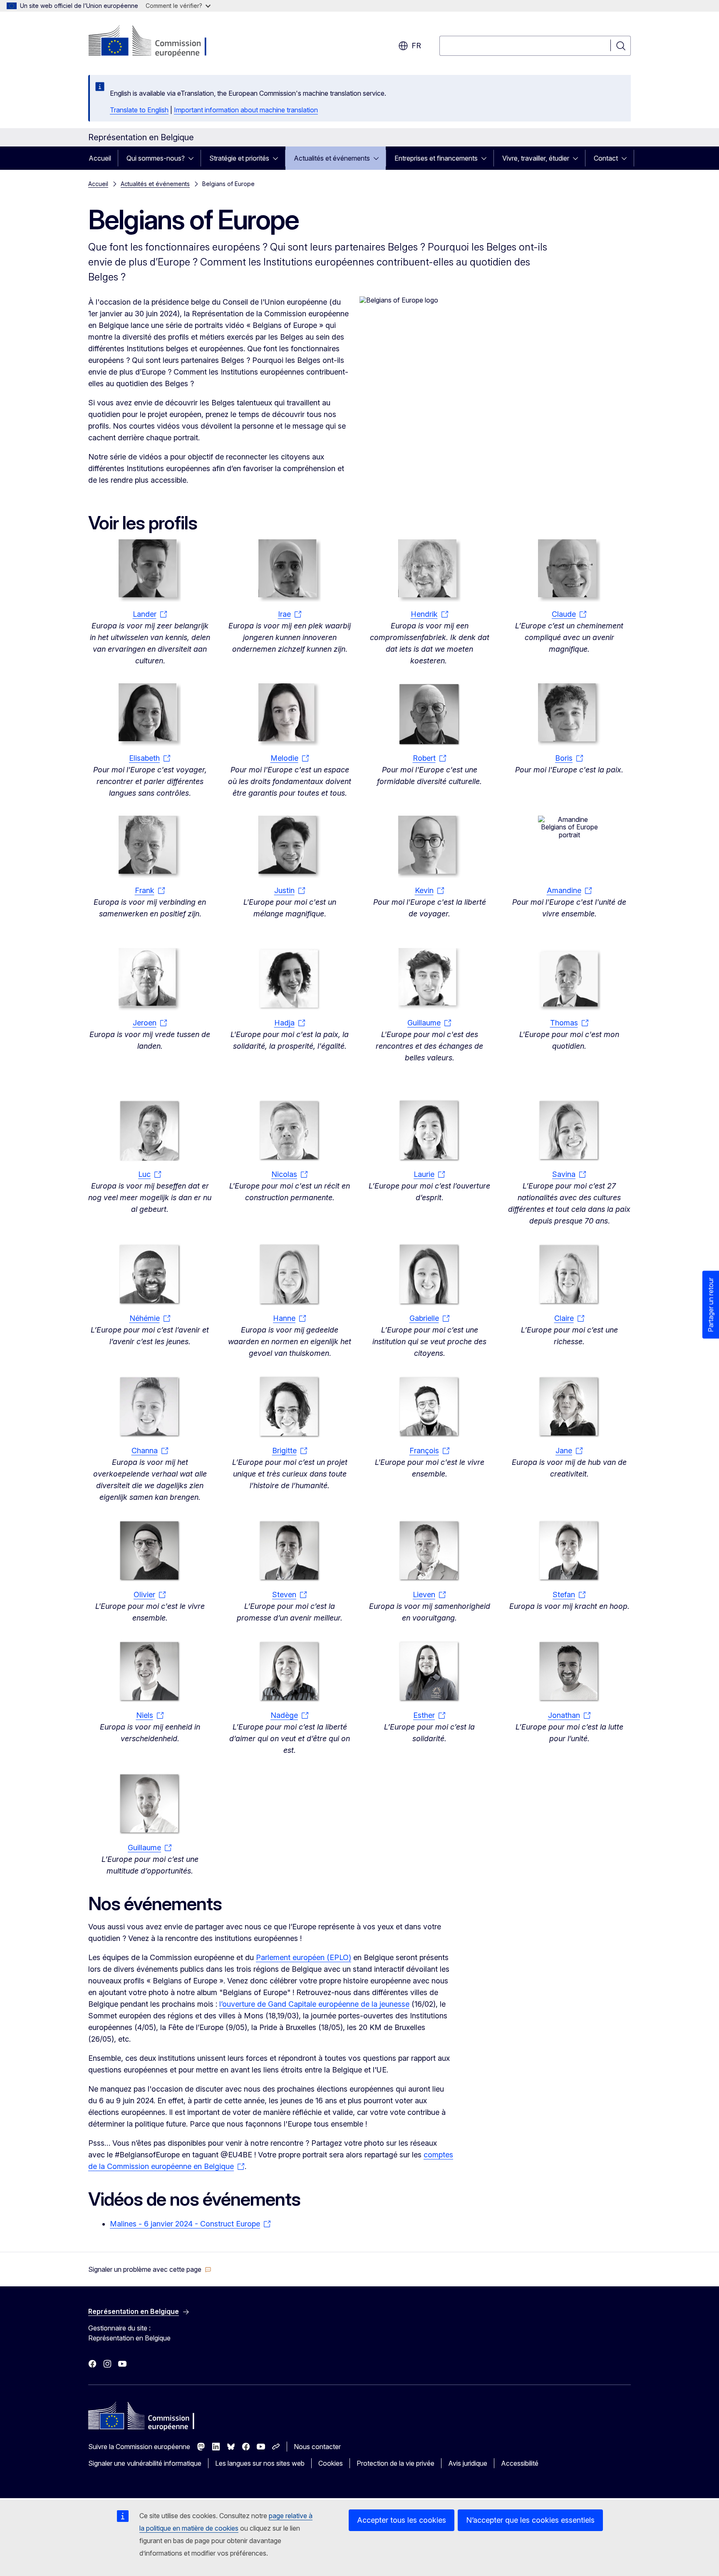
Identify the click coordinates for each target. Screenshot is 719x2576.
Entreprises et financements (436, 158)
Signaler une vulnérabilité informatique (145, 2463)
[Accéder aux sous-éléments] (193, 158)
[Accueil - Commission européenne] (155, 42)
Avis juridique (468, 2463)
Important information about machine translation (246, 110)
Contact (606, 158)
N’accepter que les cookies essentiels (530, 2520)
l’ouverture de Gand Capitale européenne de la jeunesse (314, 2004)
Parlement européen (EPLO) (304, 1957)
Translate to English (139, 110)
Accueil (100, 158)
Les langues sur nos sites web (260, 2463)
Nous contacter (317, 2447)
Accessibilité (520, 2463)
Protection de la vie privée (395, 2463)
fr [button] (416, 46)
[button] (150, 2269)
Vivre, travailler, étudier (536, 158)
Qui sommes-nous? (156, 158)
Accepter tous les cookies (402, 2520)
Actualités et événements (332, 158)
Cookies (331, 2463)
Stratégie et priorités (239, 158)
